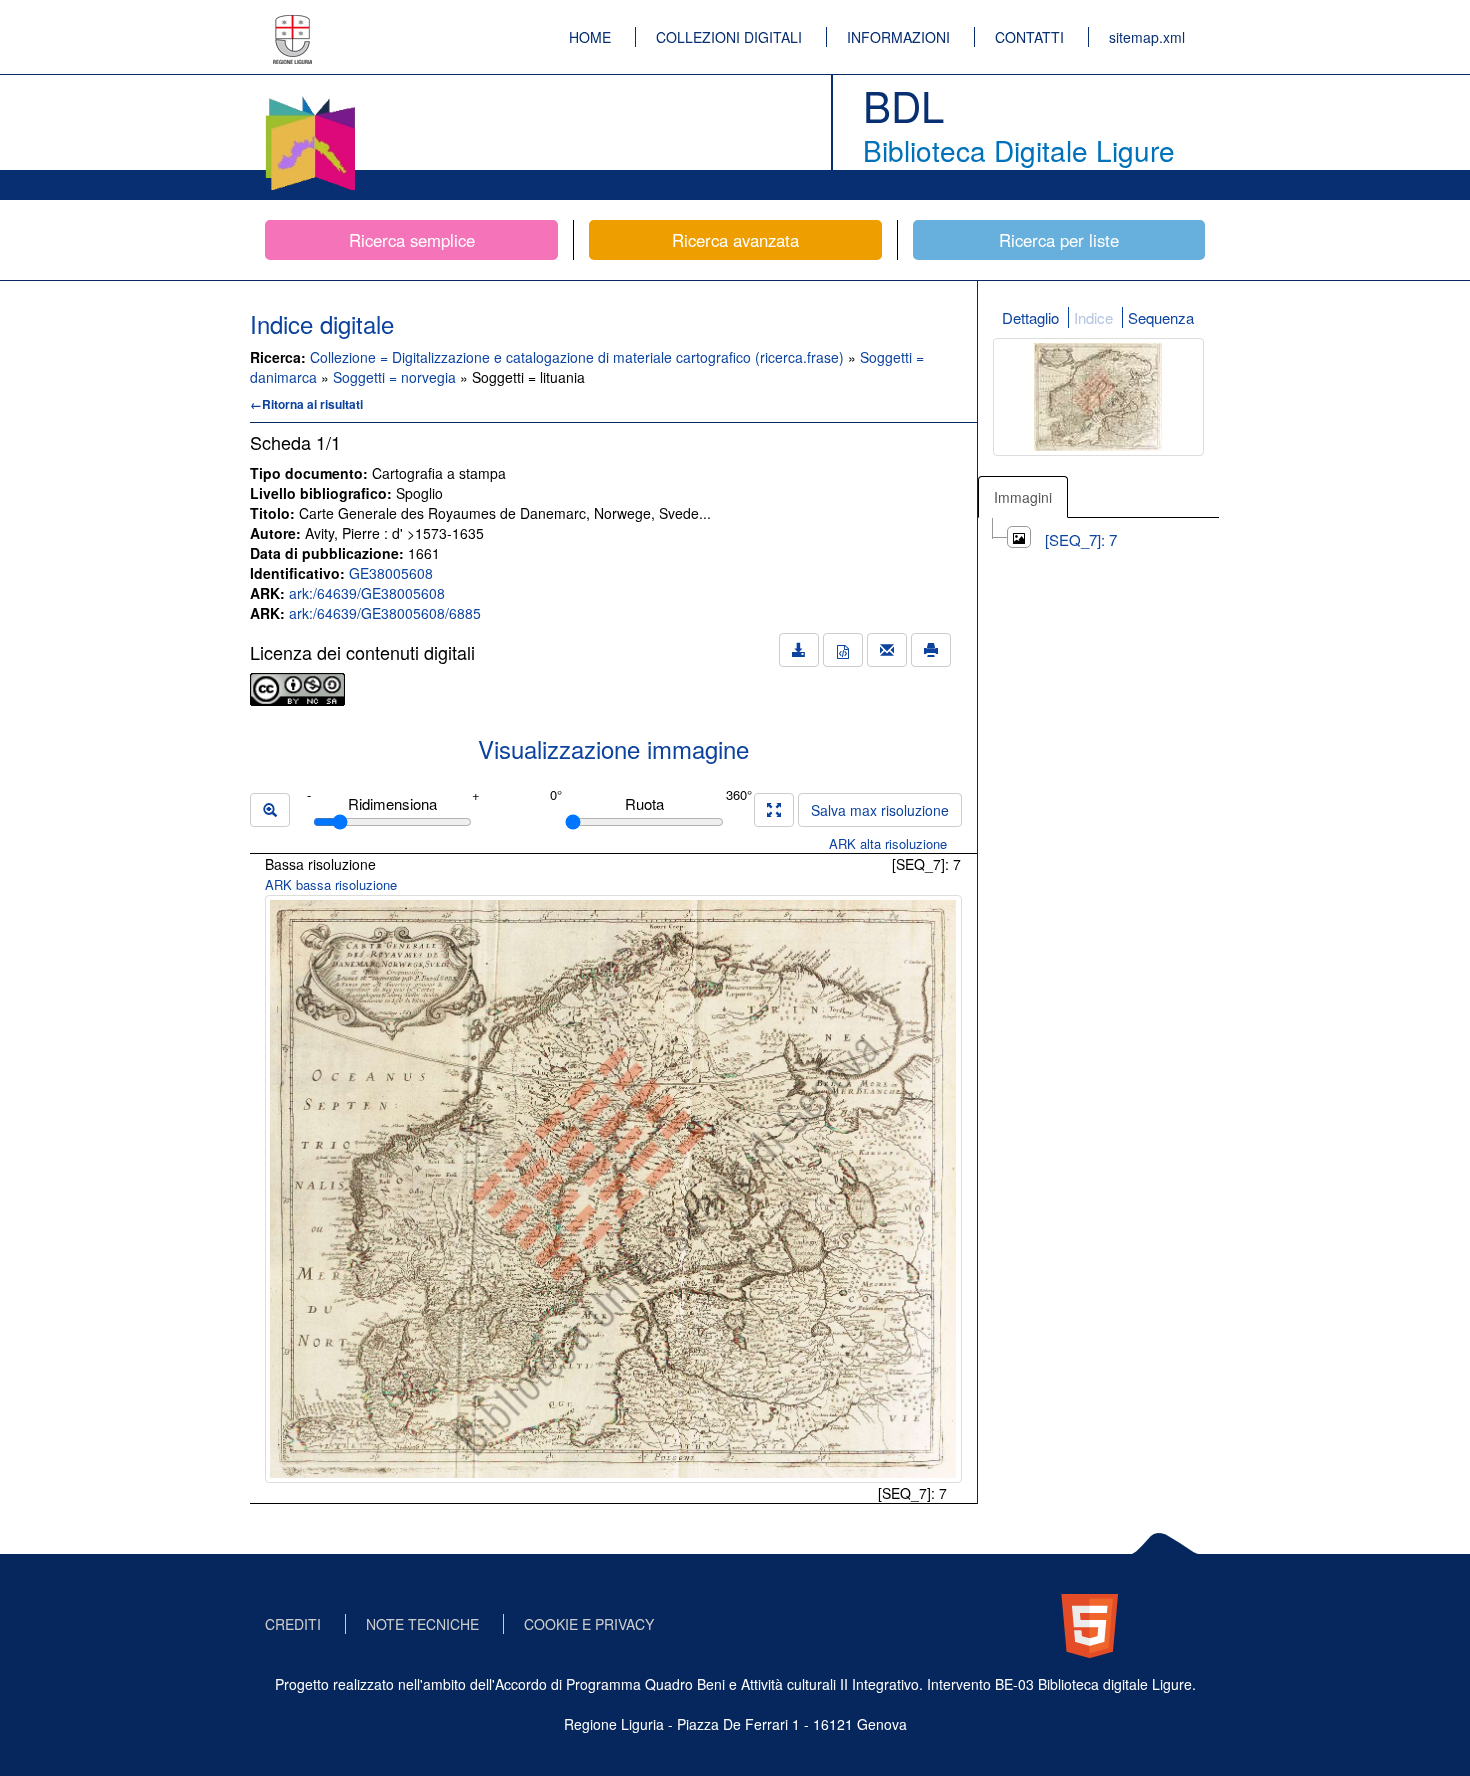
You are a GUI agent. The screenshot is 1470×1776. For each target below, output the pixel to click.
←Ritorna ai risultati (306, 404)
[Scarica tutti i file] (799, 650)
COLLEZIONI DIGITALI (729, 37)
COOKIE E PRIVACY (589, 1624)
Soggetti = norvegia (396, 377)
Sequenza (1161, 317)
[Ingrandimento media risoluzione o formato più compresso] (774, 810)
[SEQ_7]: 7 (1081, 539)
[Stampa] (931, 650)
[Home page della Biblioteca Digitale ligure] (310, 100)
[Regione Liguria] (293, 25)
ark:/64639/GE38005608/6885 (385, 613)
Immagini (1023, 497)
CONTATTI (1029, 37)
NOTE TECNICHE (422, 1624)
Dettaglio (1030, 317)
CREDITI (293, 1624)
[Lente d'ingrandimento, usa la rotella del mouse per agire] (270, 810)
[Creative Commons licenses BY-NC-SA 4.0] (297, 687)
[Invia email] (887, 650)
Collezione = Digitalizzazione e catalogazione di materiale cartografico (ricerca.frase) (579, 357)
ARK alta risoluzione (888, 843)
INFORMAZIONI (898, 37)
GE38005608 (391, 573)
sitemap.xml (1147, 37)
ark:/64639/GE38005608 (367, 593)
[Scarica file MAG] (843, 650)
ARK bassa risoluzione (331, 884)
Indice (1093, 317)
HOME (590, 37)
